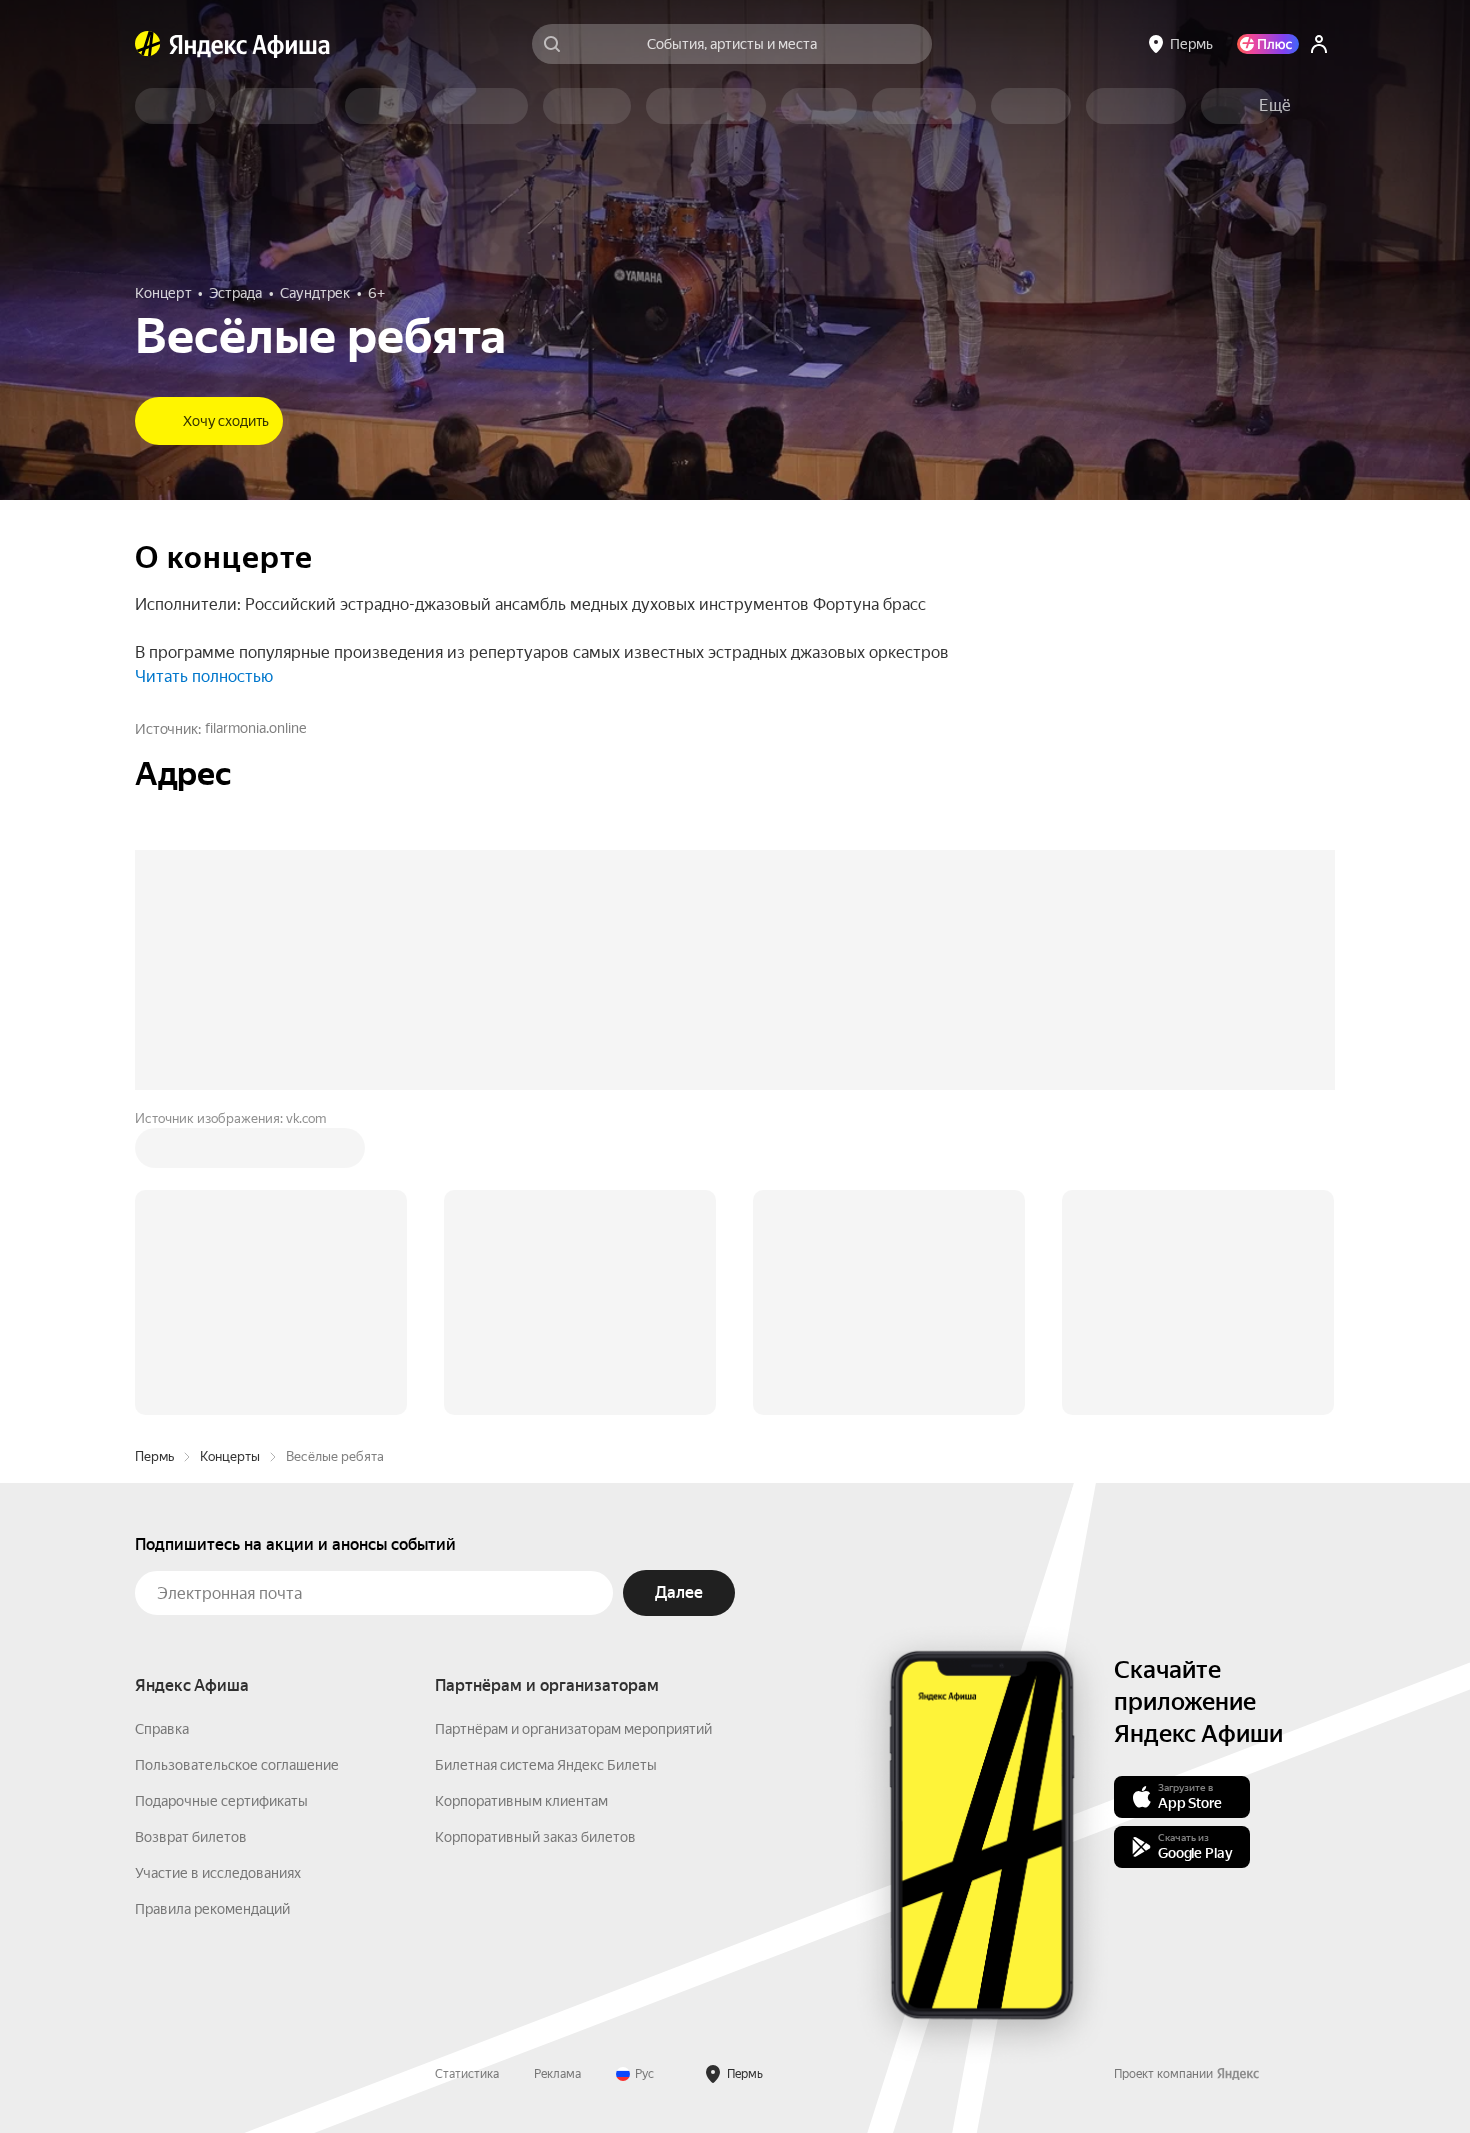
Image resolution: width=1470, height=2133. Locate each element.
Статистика (467, 1771)
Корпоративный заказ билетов (535, 1534)
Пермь (154, 1153)
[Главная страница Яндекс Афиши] (148, 44)
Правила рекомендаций (212, 1606)
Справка (162, 1426)
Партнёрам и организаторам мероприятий (573, 1426)
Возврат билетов (191, 1534)
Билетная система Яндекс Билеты (546, 1462)
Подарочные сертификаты (221, 1498)
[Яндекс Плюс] (1268, 44)
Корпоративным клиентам (521, 1498)
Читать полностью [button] (204, 676)
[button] (1275, 106)
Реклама (557, 1771)
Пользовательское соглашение (237, 1462)
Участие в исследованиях (218, 1570)
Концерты (230, 1153)
